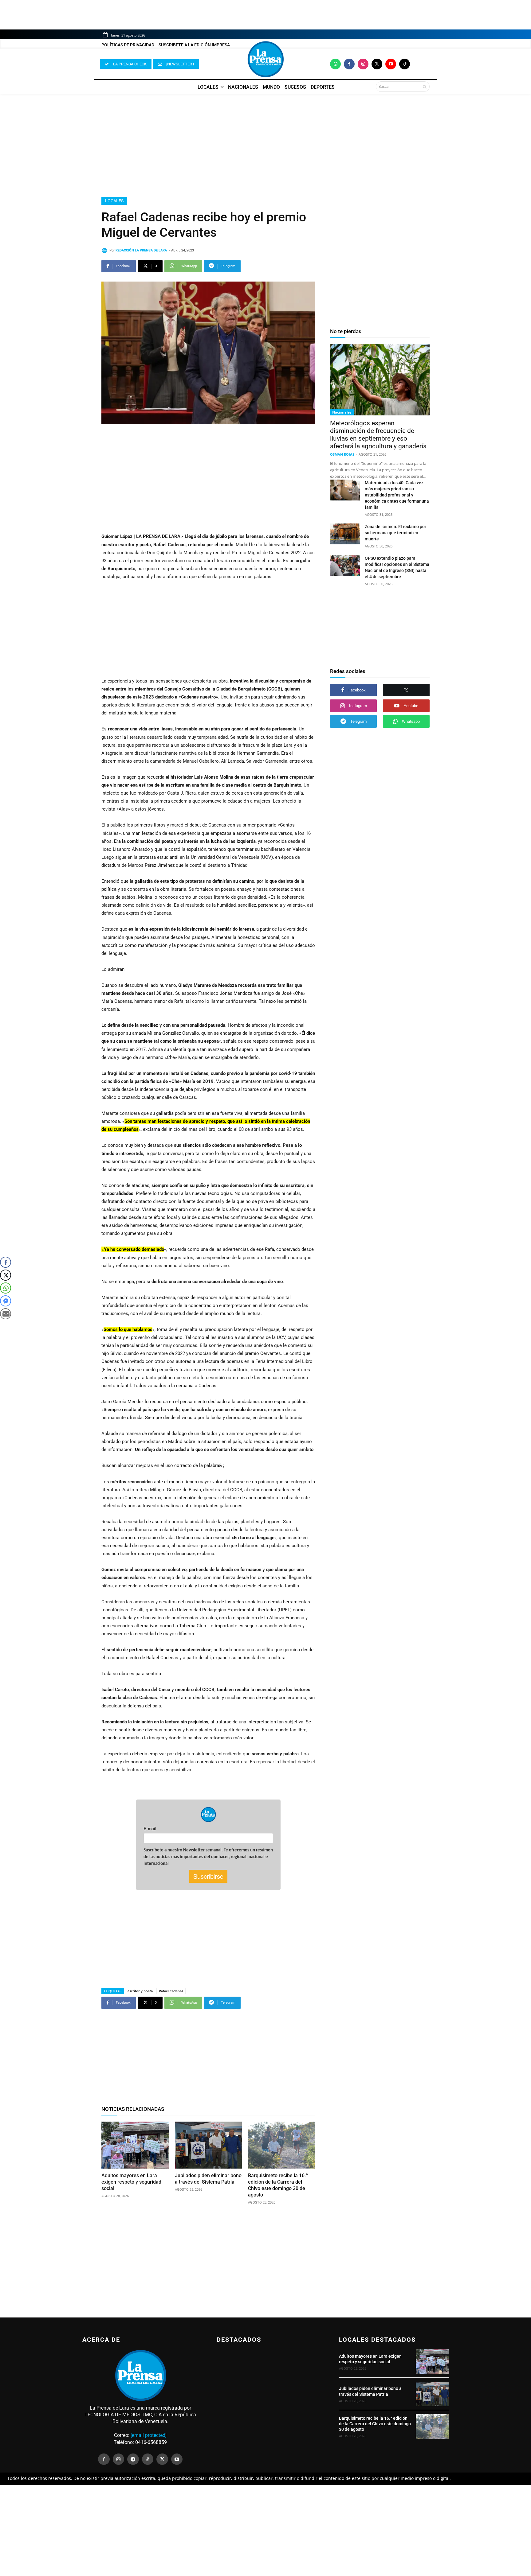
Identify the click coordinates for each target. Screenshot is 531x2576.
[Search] (425, 87)
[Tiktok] (405, 64)
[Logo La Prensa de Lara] (265, 59)
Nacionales (342, 412)
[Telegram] (133, 2459)
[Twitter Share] (6, 1275)
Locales (114, 201)
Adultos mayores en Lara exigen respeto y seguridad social (131, 2182)
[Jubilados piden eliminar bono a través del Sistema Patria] (208, 2145)
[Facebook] (349, 64)
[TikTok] (148, 2459)
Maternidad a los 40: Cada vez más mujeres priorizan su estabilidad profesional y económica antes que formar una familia (397, 495)
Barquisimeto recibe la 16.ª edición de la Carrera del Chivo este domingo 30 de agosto (278, 2185)
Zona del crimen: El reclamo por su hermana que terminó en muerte (395, 533)
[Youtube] (391, 64)
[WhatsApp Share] (6, 1288)
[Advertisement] (265, 145)
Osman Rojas (342, 454)
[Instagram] (363, 64)
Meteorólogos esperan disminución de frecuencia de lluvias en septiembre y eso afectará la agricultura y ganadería (378, 435)
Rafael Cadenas (171, 1991)
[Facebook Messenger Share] (6, 1301)
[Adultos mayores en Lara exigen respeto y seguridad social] (135, 2145)
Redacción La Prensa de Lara (141, 250)
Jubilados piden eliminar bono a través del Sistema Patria (208, 2179)
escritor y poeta (140, 1991)
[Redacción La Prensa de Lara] (105, 251)
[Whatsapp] (335, 64)
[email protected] (149, 2435)
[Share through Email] (6, 1314)
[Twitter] (377, 64)
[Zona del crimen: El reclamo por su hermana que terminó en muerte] (345, 534)
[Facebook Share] (6, 1262)
